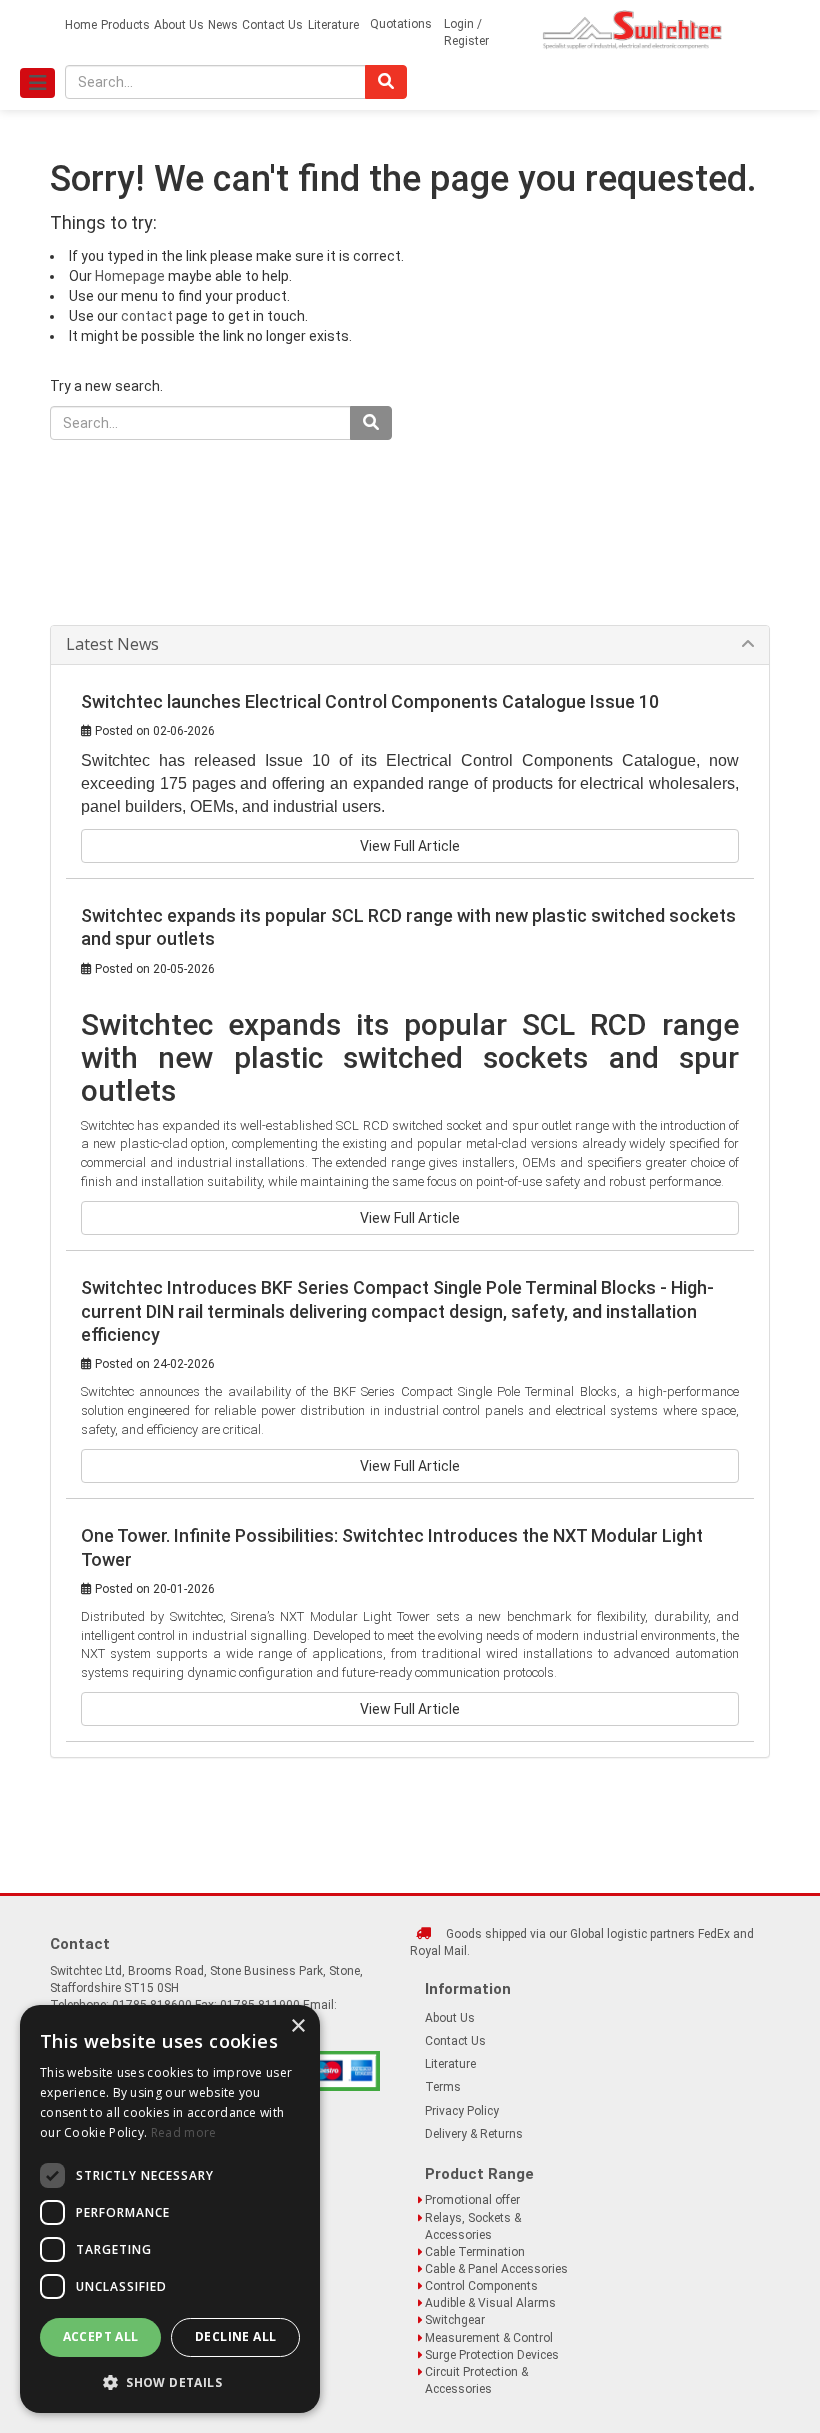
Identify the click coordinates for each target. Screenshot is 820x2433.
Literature (333, 25)
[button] (170, 2381)
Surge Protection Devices (492, 2355)
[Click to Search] (386, 82)
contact (147, 316)
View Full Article (410, 846)
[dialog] (170, 2209)
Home (81, 25)
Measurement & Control (489, 2338)
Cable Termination (475, 2252)
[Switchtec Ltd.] (632, 29)
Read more (184, 2132)
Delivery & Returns (474, 2134)
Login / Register (466, 32)
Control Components (481, 2286)
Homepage (130, 276)
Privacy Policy (462, 2111)
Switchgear (455, 2320)
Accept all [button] (101, 2336)
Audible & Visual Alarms (490, 2303)
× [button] (297, 2026)
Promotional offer (472, 2200)
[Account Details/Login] (517, 32)
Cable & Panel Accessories (496, 2269)
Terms (443, 2087)
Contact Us (272, 25)
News (223, 25)
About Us (179, 25)
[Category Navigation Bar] (37, 83)
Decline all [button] (235, 2336)
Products (125, 25)
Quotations (401, 24)
